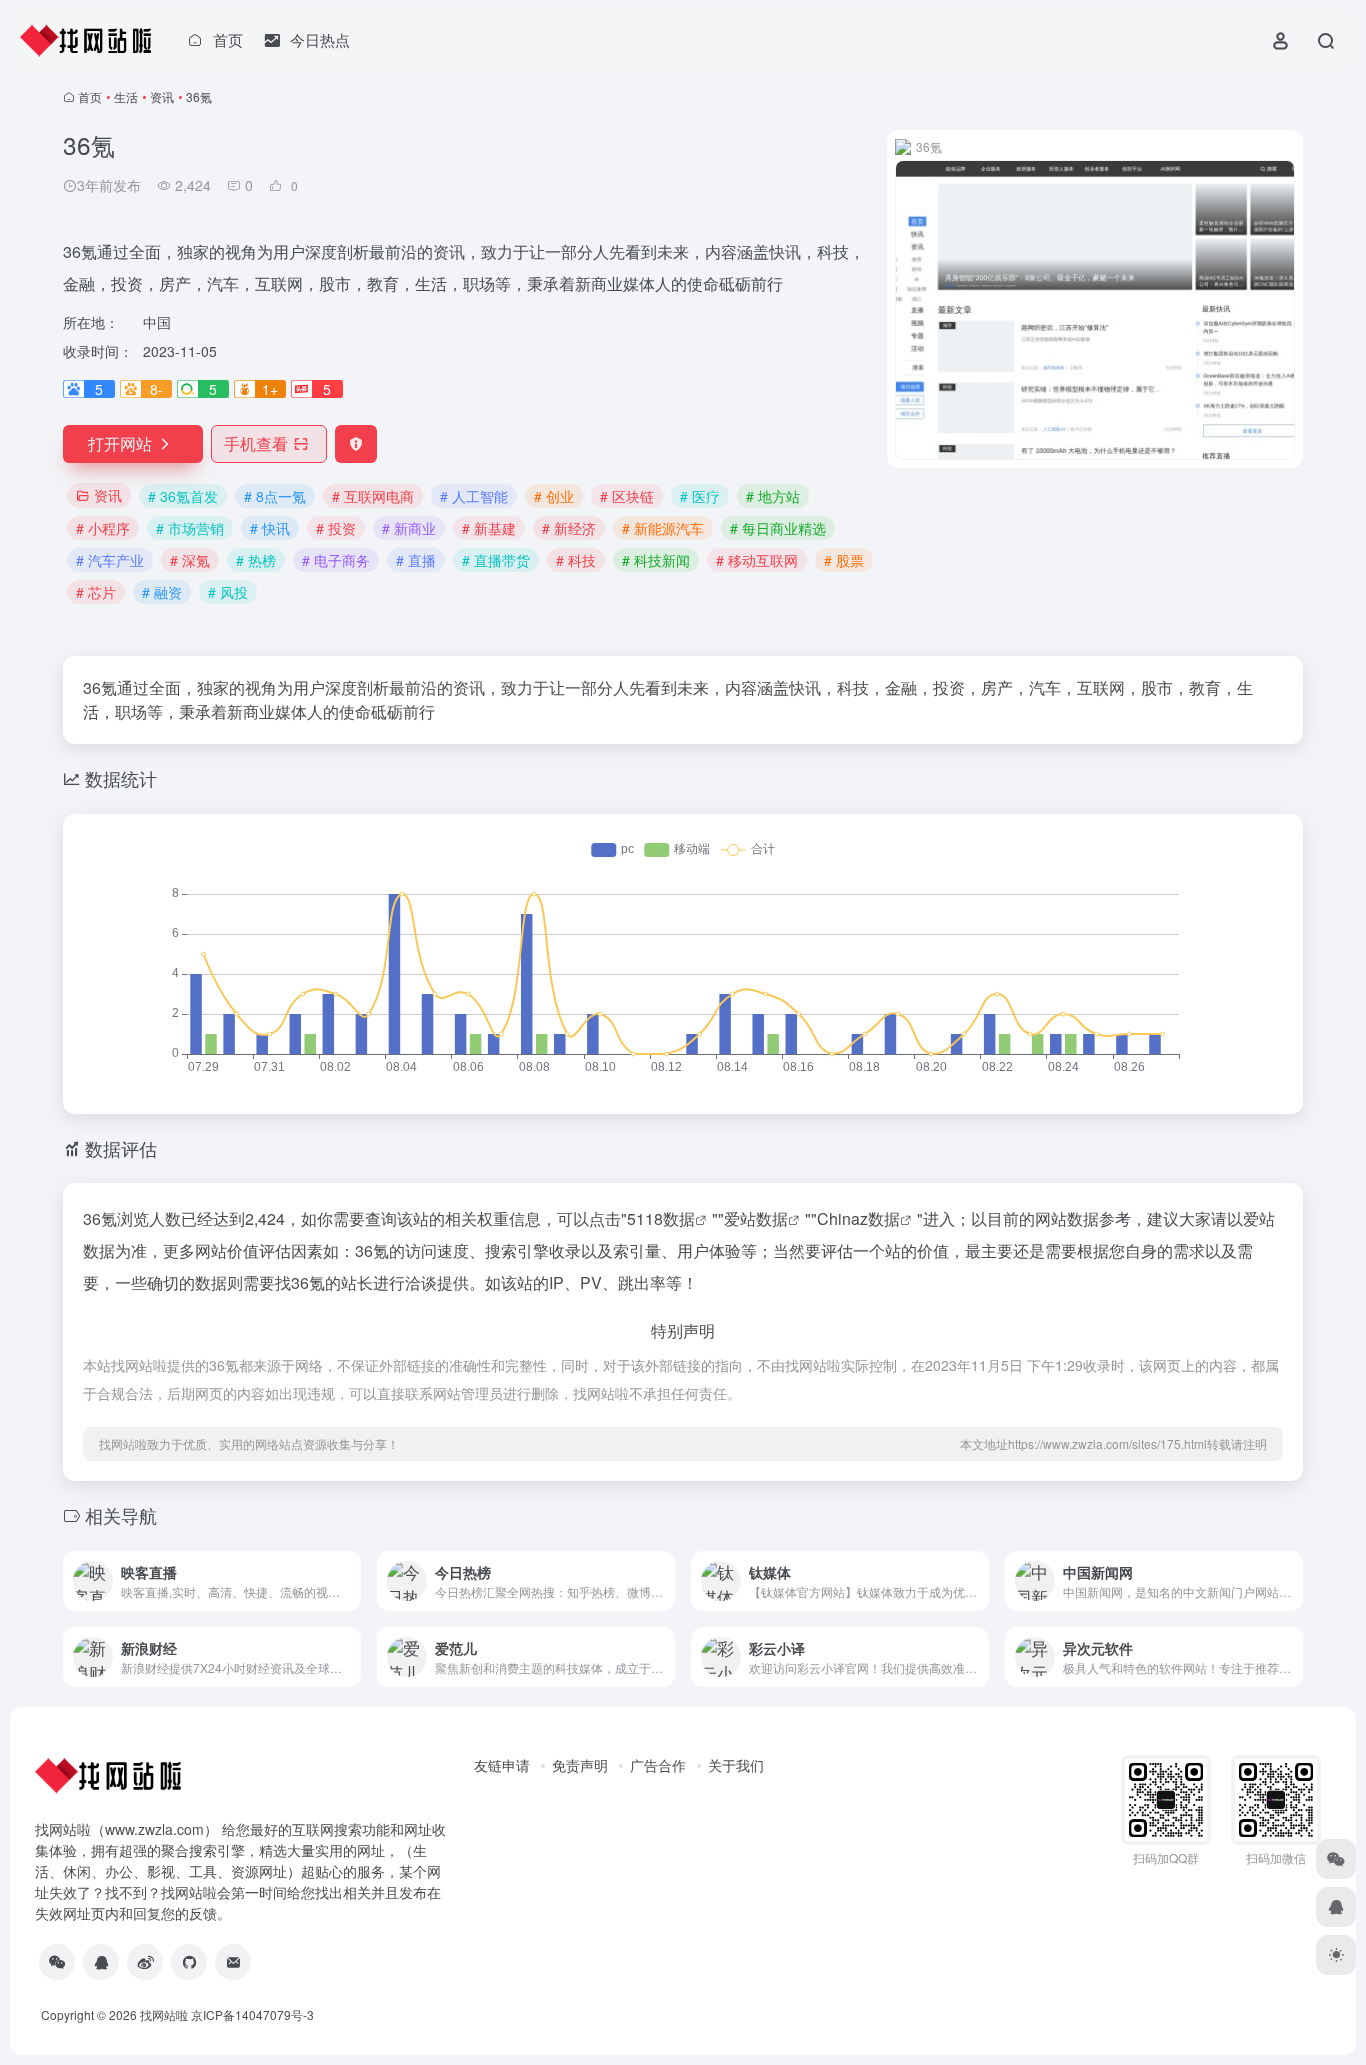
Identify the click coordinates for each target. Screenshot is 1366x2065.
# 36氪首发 (183, 496)
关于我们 (736, 1765)
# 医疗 (700, 496)
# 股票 (844, 560)
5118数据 (661, 1218)
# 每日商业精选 (778, 528)
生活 (126, 96)
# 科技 (576, 560)
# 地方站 (773, 496)
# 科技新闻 (656, 560)
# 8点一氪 (275, 496)
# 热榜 (256, 560)
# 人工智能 (474, 496)
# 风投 (228, 592)
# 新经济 (569, 528)
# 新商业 (409, 528)
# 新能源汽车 (663, 528)
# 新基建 (489, 528)
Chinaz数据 (858, 1218)
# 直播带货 (496, 560)
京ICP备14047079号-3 (252, 2014)
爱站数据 (756, 1218)
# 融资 (162, 592)
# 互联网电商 (373, 496)
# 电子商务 (336, 560)
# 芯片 (96, 592)
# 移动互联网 (757, 560)
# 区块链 (627, 496)
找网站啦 (164, 2014)
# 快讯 (270, 528)
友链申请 (502, 1765)
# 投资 (336, 528)
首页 (90, 96)
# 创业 (554, 496)
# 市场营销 (190, 528)
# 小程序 (103, 528)
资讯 (162, 96)
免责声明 (580, 1765)
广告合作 (658, 1765)
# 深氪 (190, 560)
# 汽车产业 (110, 560)
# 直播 (416, 560)
